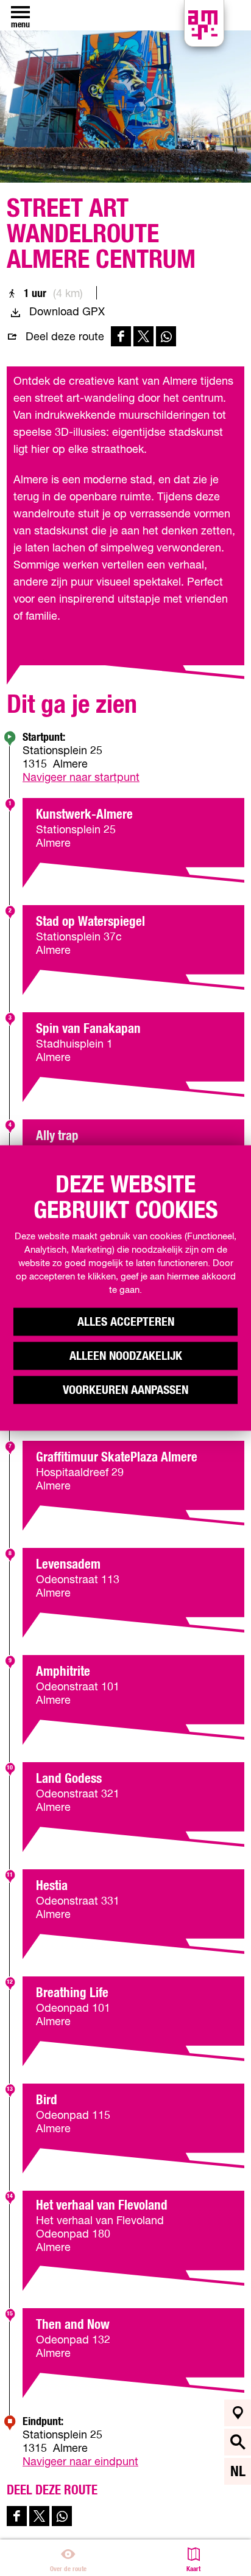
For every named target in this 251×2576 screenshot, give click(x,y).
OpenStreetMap (51, 2535)
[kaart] (238, 2413)
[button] (19, 37)
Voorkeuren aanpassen (125, 1390)
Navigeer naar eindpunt (80, 2462)
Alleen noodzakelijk (126, 1356)
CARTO (120, 2535)
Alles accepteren (126, 1322)
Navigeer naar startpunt (81, 778)
